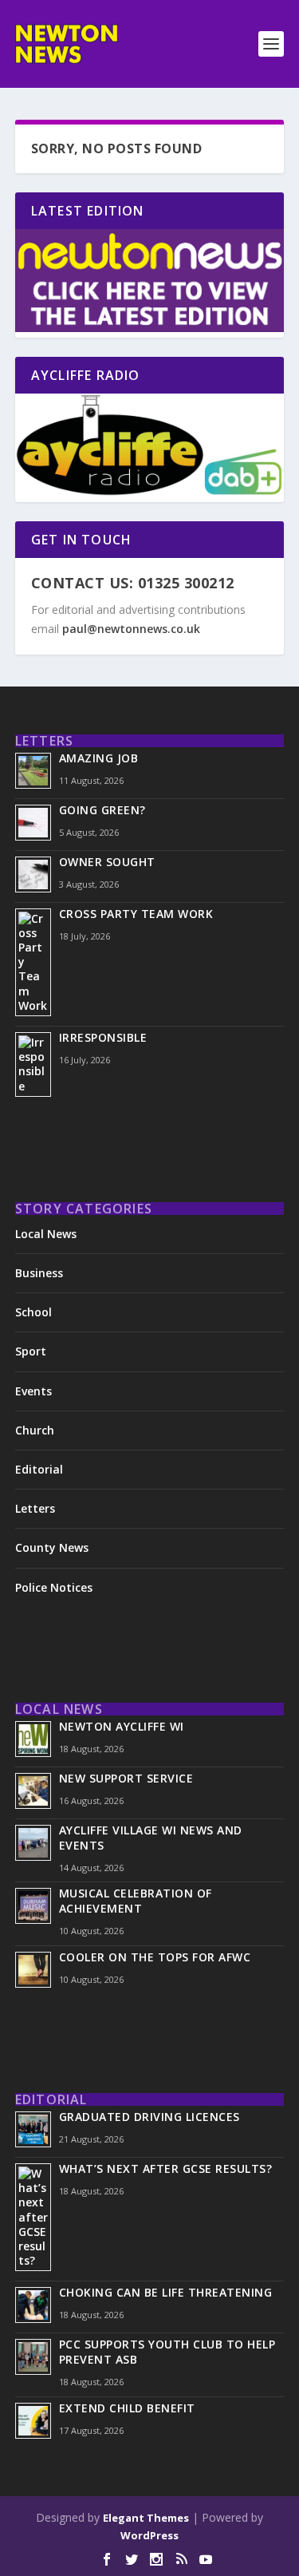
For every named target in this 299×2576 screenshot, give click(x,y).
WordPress (149, 2535)
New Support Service (126, 1778)
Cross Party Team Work (136, 914)
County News (52, 1547)
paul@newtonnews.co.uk (131, 629)
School (33, 1312)
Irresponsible (103, 1037)
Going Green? (102, 810)
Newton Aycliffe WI (122, 1726)
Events (33, 1391)
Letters (35, 1508)
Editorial (39, 1469)
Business (39, 1273)
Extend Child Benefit (127, 2408)
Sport (31, 1351)
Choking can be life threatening (166, 2292)
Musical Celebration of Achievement (136, 1901)
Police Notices (54, 1587)
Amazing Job (99, 758)
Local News (46, 1234)
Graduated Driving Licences (149, 2117)
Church (35, 1430)
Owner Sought (107, 862)
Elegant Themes (146, 2518)
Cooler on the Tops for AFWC (155, 1957)
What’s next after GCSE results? (166, 2168)
